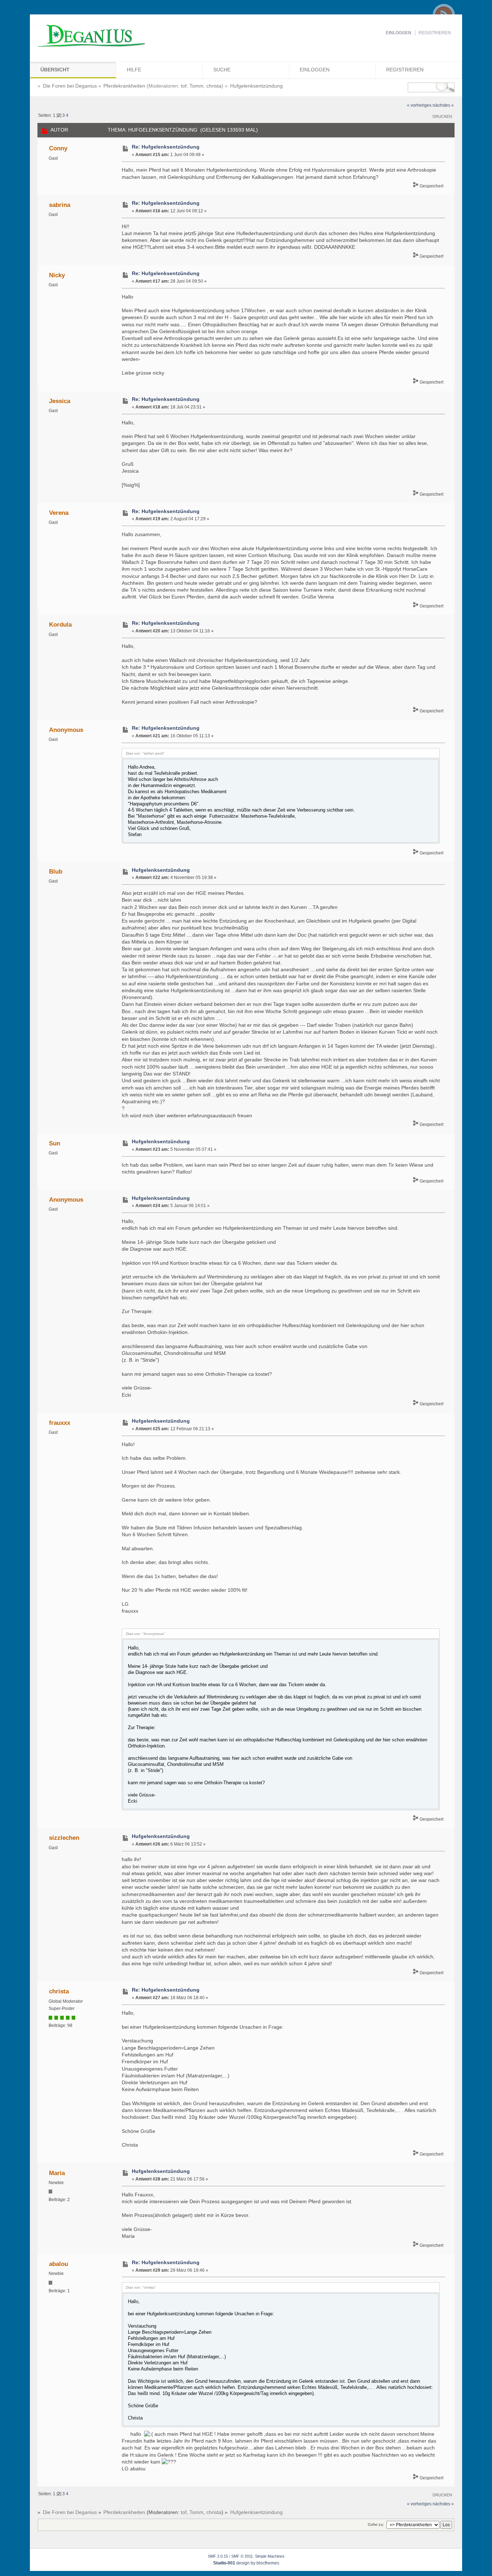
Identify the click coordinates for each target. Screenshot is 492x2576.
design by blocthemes (246, 2563)
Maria (57, 2173)
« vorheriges (419, 105)
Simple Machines (270, 2556)
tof (184, 86)
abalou (59, 2264)
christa (214, 86)
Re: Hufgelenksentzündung (166, 147)
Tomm (196, 86)
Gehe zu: (376, 2524)
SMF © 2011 (242, 2556)
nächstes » (443, 105)
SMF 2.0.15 (218, 2556)
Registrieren (435, 33)
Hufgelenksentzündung (161, 870)
